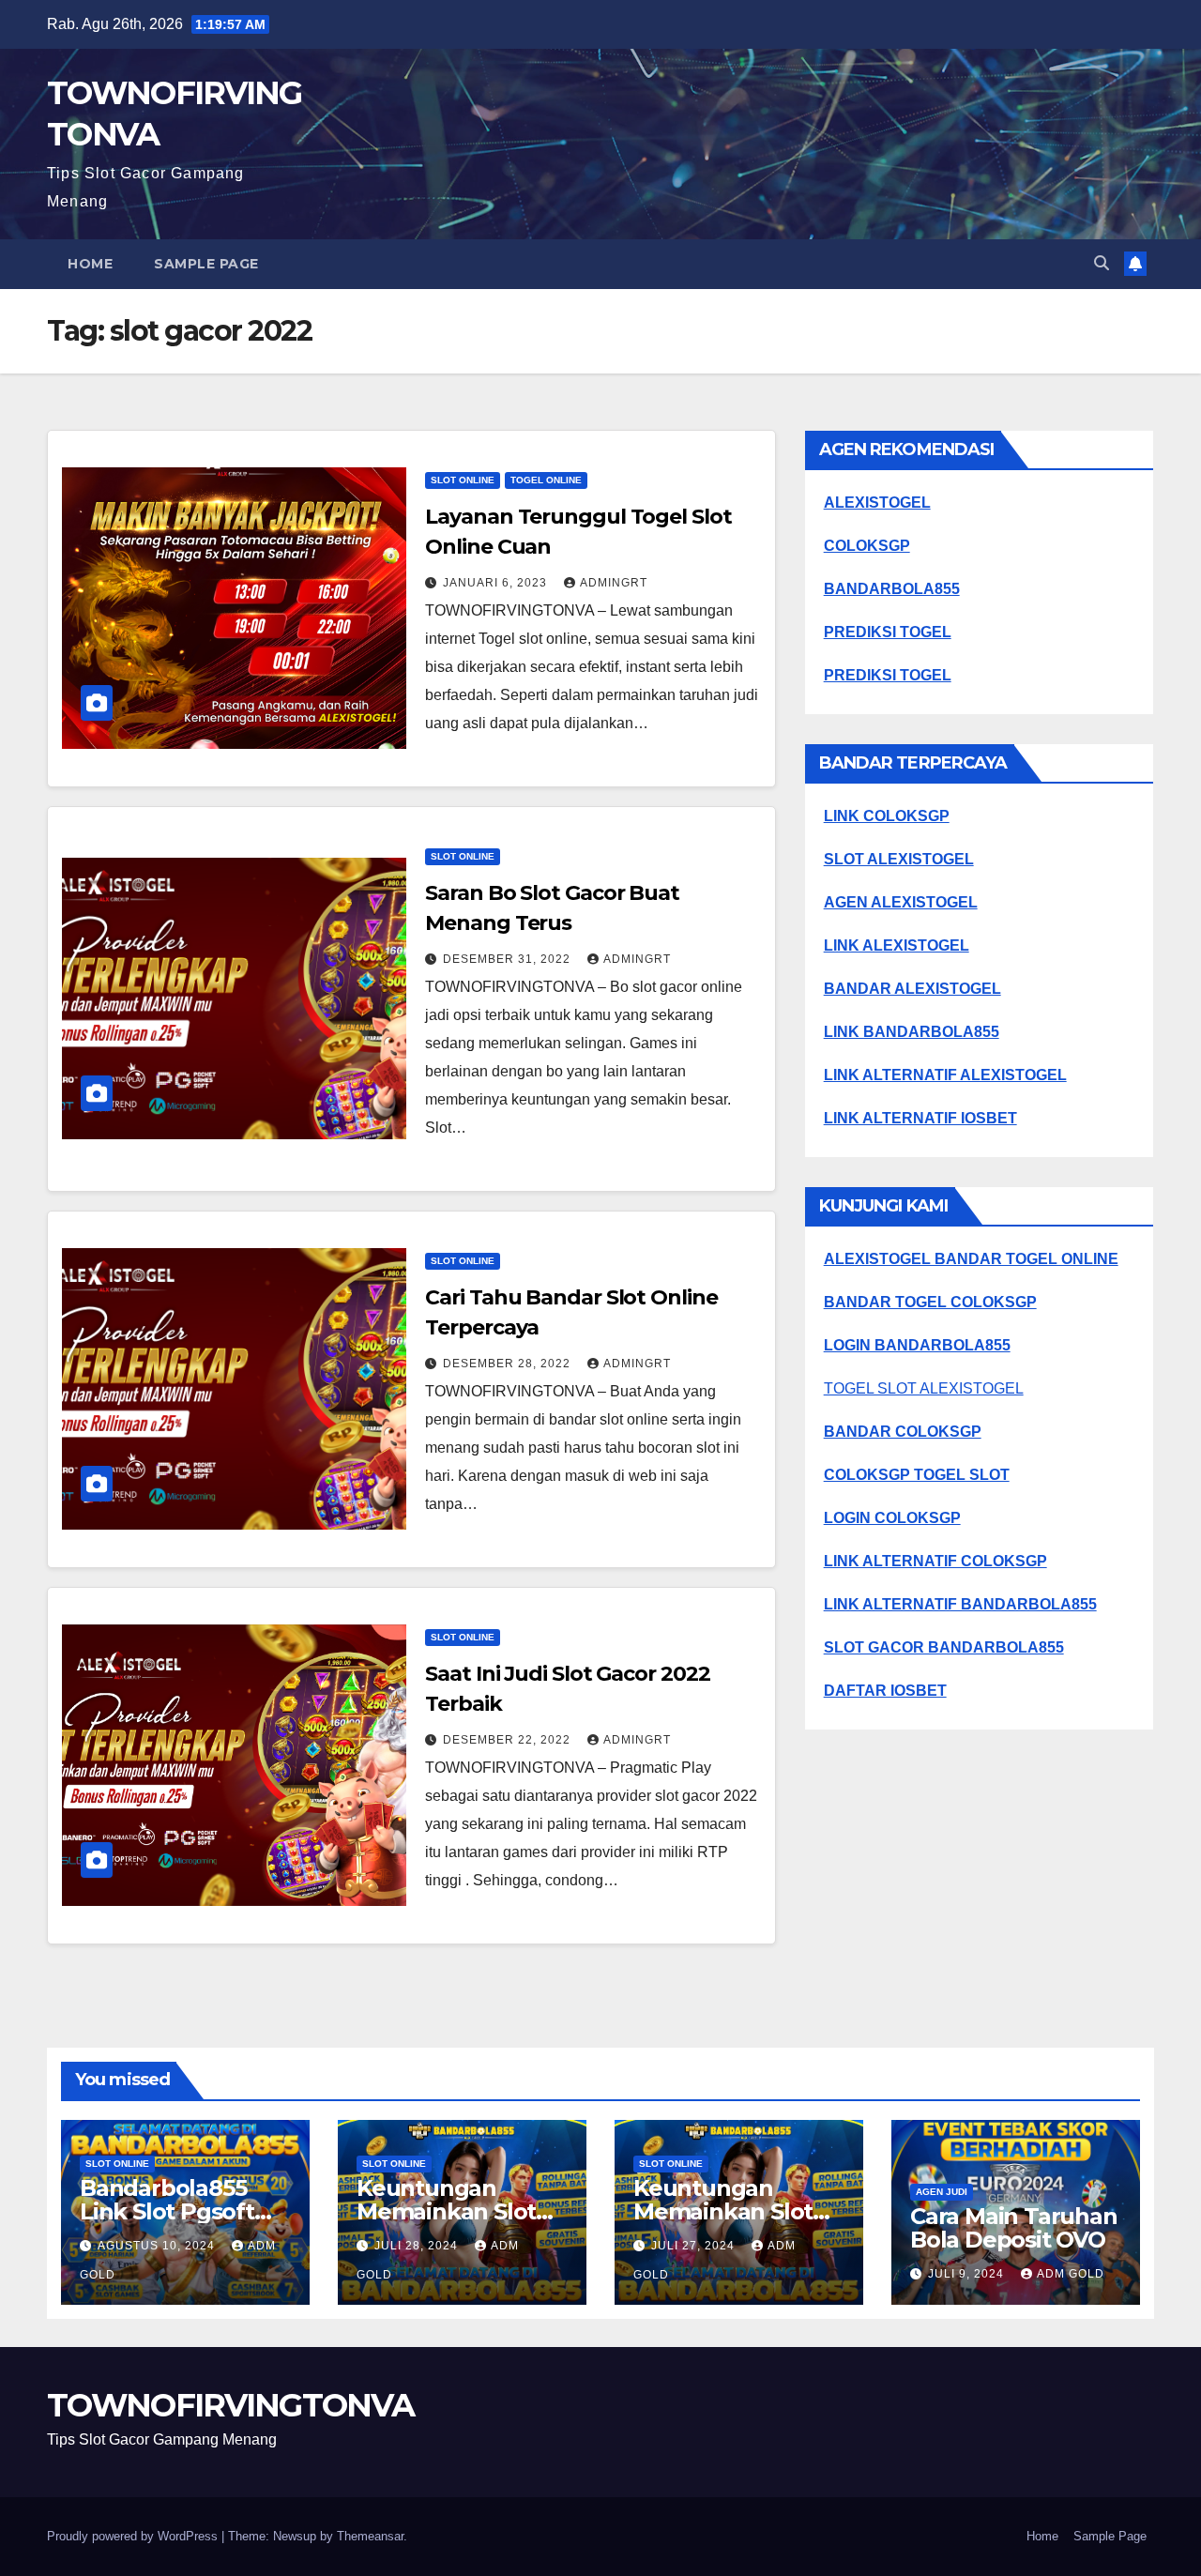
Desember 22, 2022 (509, 1740)
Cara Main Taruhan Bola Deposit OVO (1014, 2228)
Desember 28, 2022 (509, 1364)
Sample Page (206, 264)
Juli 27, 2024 (695, 2246)
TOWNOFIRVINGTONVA (230, 2405)
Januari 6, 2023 (497, 583)
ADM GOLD (1071, 2274)
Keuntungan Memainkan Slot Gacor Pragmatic (448, 2211)
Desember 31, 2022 (509, 959)
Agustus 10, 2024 (158, 2246)
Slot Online (463, 480)
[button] (1102, 263)
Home (90, 264)
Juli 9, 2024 (968, 2274)
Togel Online (546, 480)
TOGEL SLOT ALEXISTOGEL (924, 1388)
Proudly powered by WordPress (134, 2536)
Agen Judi (942, 2192)
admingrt (614, 583)
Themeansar (370, 2536)
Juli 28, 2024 (418, 2246)
